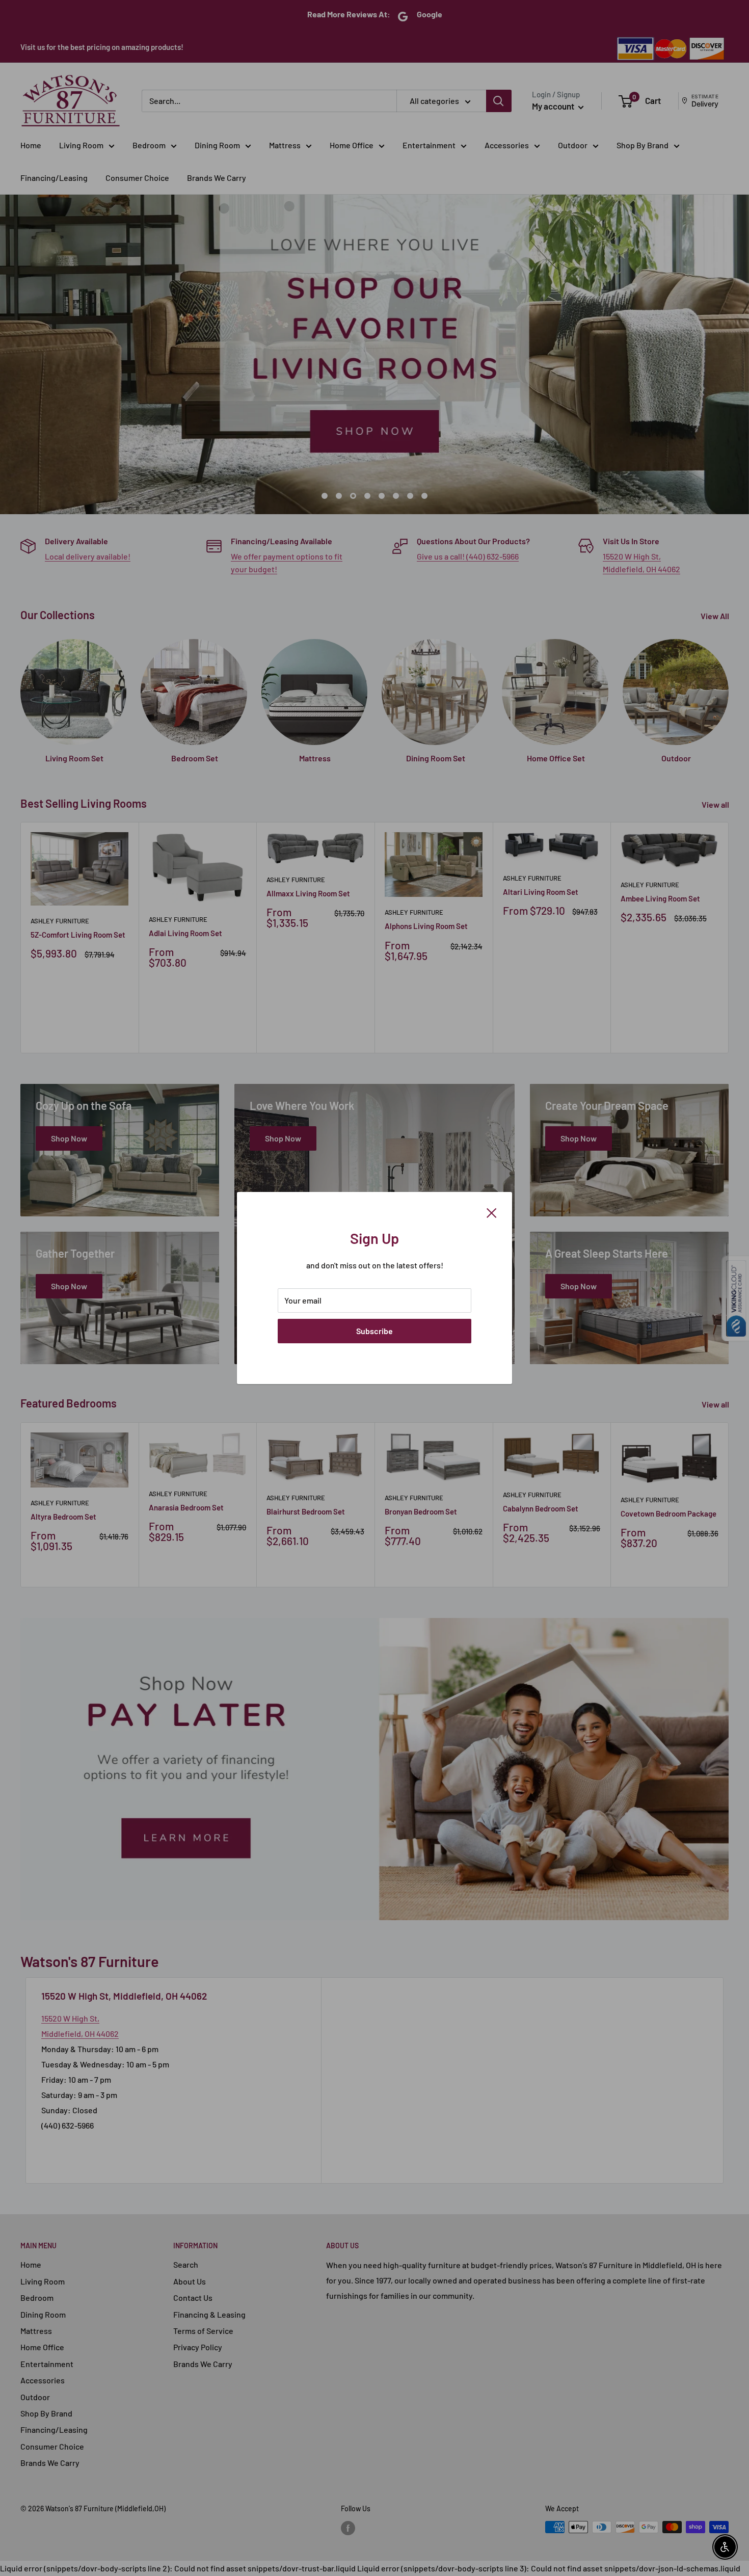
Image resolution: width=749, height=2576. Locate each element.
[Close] (492, 1212)
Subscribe (374, 1331)
